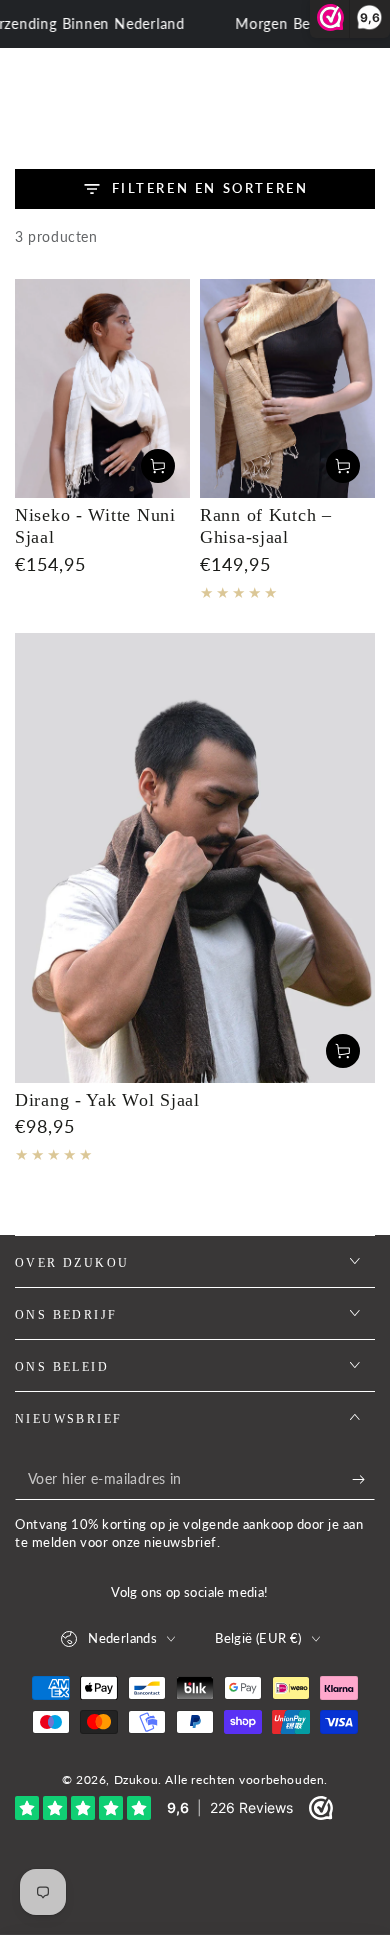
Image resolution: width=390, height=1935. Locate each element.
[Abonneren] (363, 1480)
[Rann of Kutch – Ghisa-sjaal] (287, 388)
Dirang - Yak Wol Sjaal (107, 1100)
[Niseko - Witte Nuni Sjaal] (102, 388)
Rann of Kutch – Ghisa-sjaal (266, 526)
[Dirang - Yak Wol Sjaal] (195, 858)
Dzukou (136, 1779)
